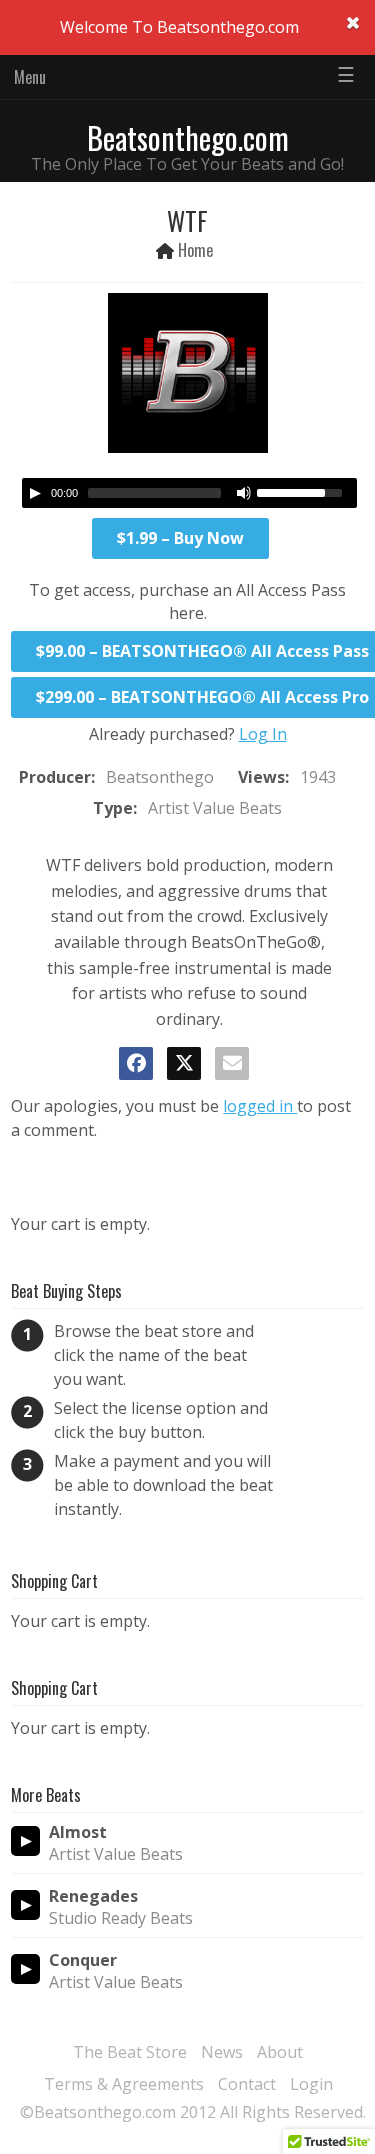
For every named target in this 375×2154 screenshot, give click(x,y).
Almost (78, 1832)
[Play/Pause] (35, 493)
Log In (263, 734)
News (222, 2052)
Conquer (83, 1960)
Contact (247, 2084)
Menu (30, 77)
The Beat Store (130, 2052)
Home (195, 250)
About (280, 2052)
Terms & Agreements (124, 2084)
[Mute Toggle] (244, 493)
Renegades (93, 1896)
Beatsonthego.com (188, 137)
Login (311, 2084)
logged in (260, 1106)
